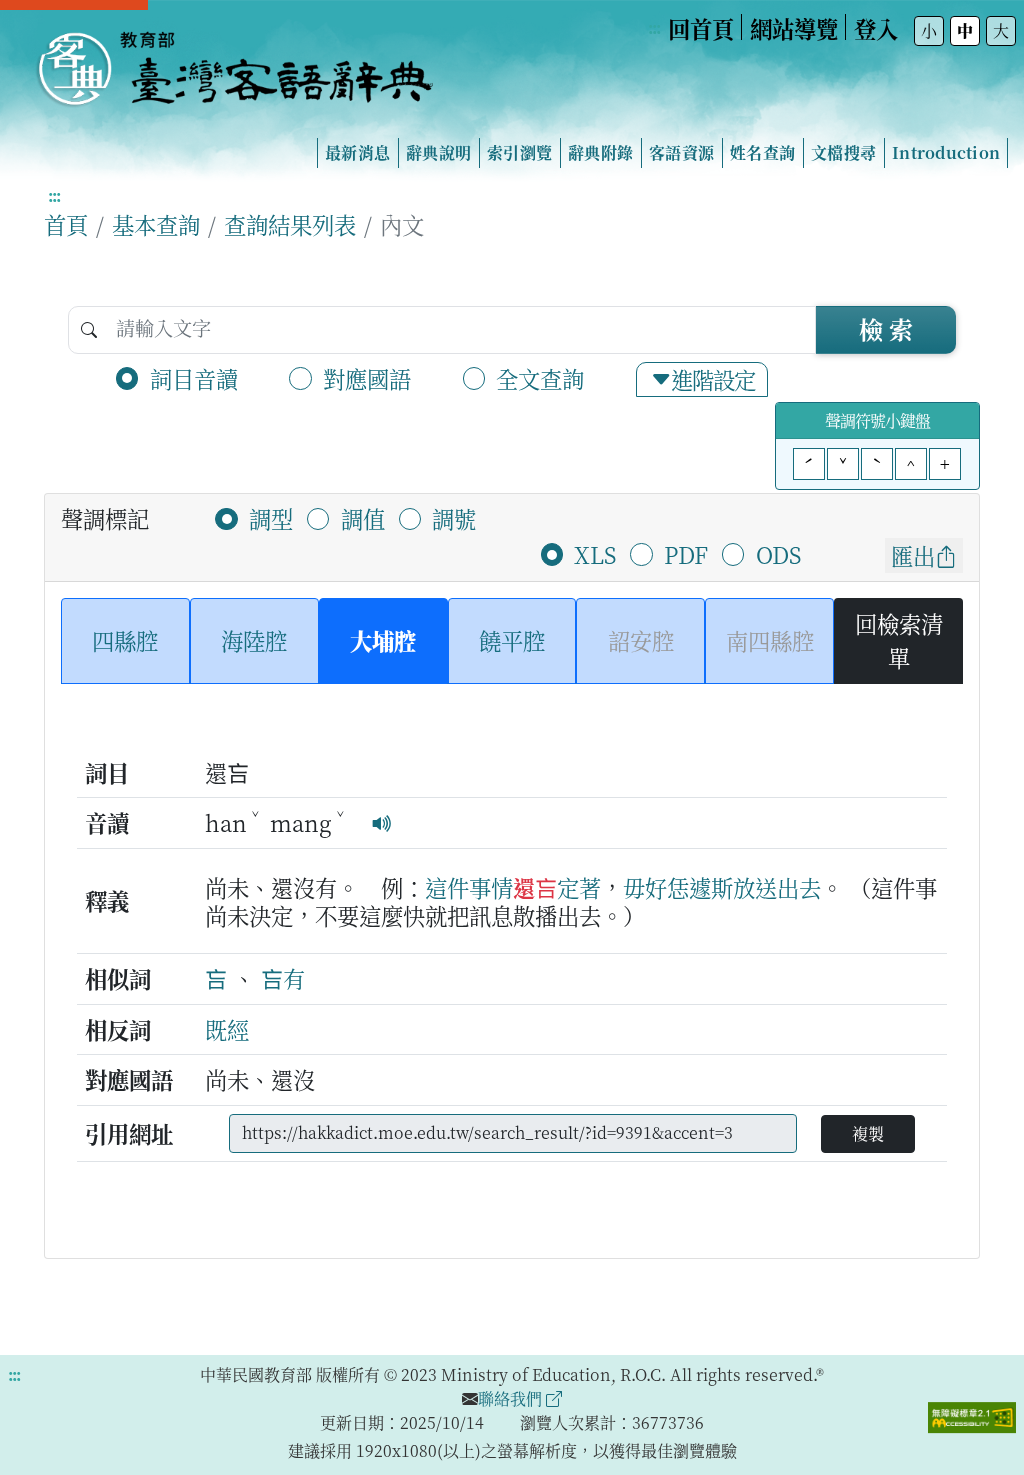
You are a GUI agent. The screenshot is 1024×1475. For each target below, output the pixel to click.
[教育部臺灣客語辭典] (234, 61)
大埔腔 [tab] (383, 640)
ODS (778, 554)
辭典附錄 (600, 152)
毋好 (645, 887)
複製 (868, 1133)
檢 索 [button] (886, 328)
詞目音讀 (194, 378)
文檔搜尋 (843, 152)
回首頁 (701, 28)
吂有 (283, 978)
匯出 (913, 555)
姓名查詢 (762, 152)
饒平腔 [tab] (512, 640)
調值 (363, 518)
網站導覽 (794, 28)
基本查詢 (156, 224)
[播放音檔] (382, 822)
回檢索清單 (899, 640)
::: (654, 27)
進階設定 (713, 379)
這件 (447, 887)
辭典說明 (438, 152)
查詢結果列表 (290, 224)
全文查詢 (540, 378)
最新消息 (357, 152)
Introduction (946, 152)
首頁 (66, 224)
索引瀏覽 (519, 152)
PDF (686, 554)
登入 (876, 28)
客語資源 (681, 152)
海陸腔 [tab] (254, 640)
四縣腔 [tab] (125, 640)
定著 (579, 887)
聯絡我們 (512, 1398)
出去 (799, 887)
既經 (227, 1029)
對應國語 (367, 378)
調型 (271, 518)
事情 (491, 887)
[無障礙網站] (972, 1415)
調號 (454, 518)
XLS (595, 554)
